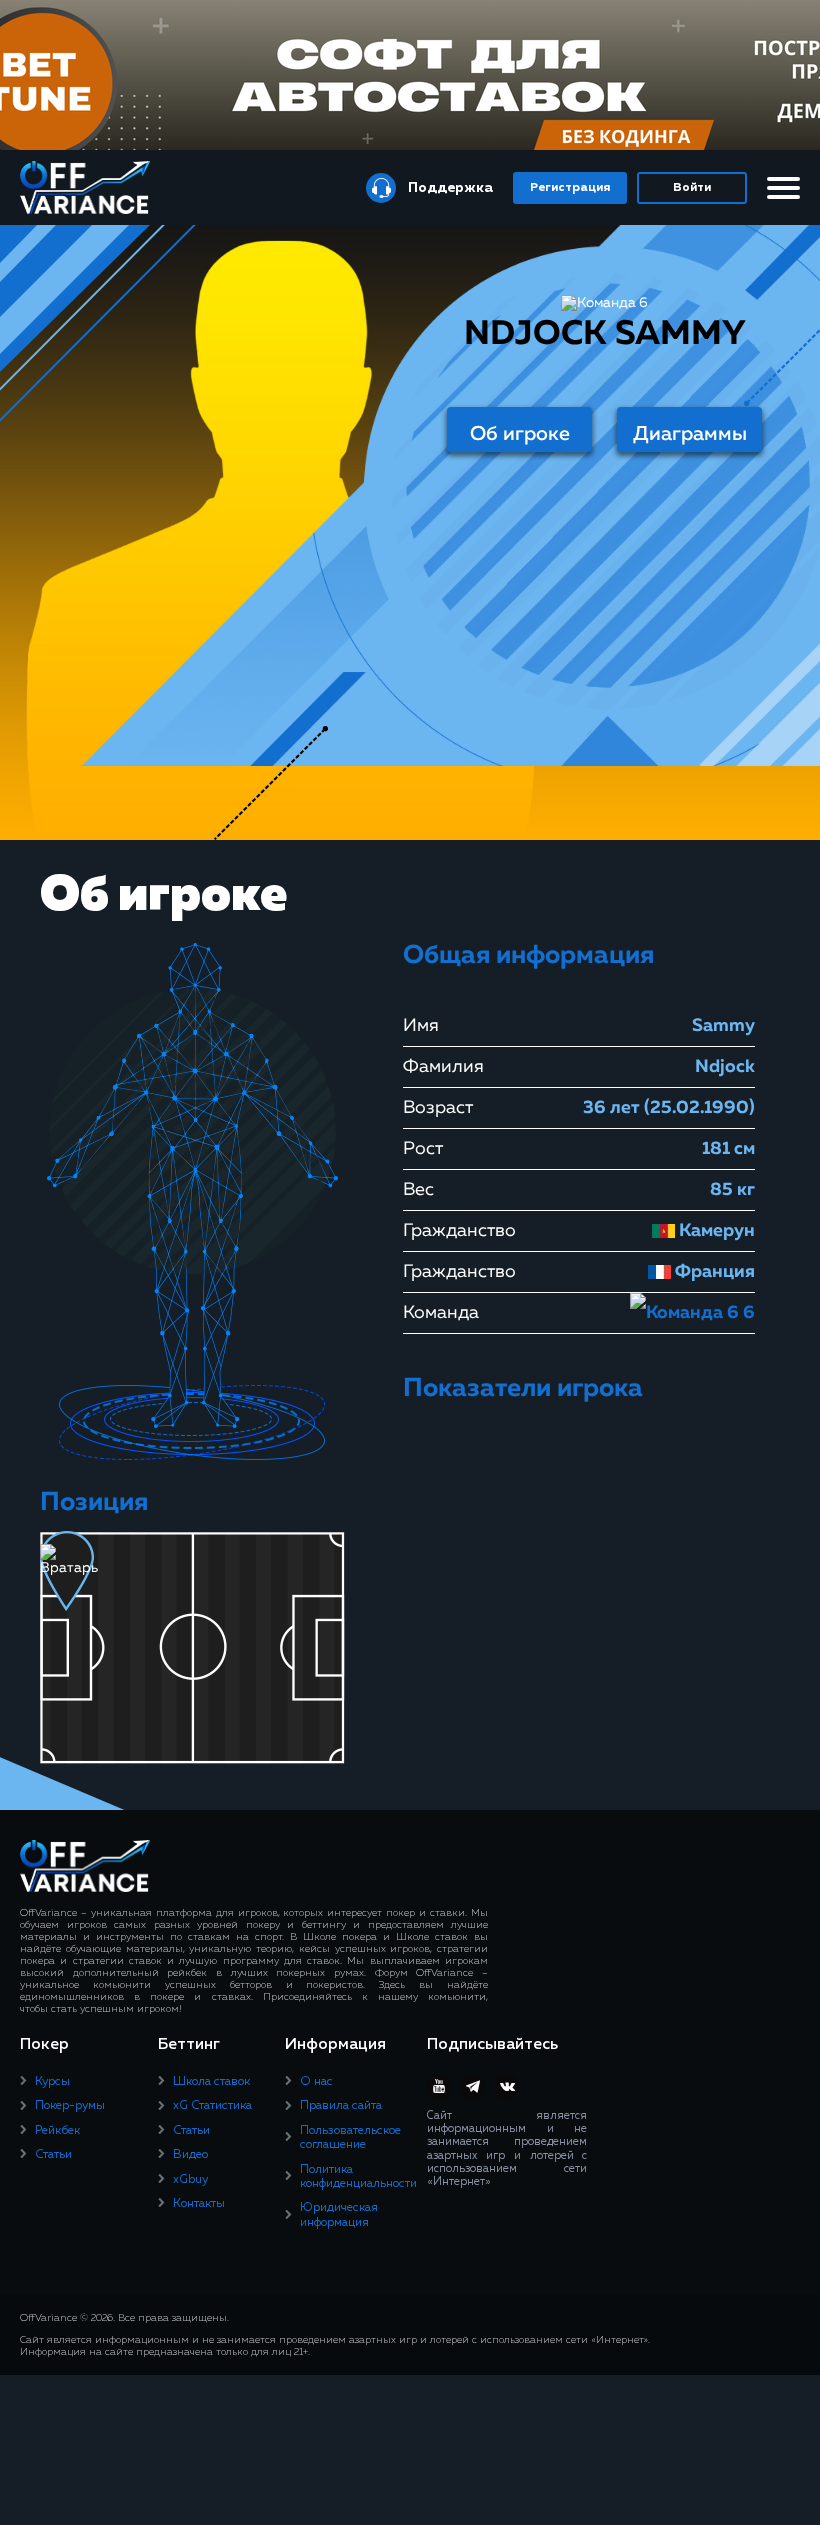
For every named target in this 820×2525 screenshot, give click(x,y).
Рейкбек (57, 2131)
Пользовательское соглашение (350, 2138)
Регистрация (570, 188)
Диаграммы (690, 434)
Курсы (52, 2082)
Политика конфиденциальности (358, 2177)
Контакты (199, 2204)
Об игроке (520, 434)
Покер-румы (70, 2106)
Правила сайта (341, 2106)
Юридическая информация (339, 2215)
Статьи (53, 2155)
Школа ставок (211, 2082)
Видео (190, 2155)
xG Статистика (212, 2106)
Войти (692, 188)
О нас (316, 2082)
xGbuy (190, 2180)
